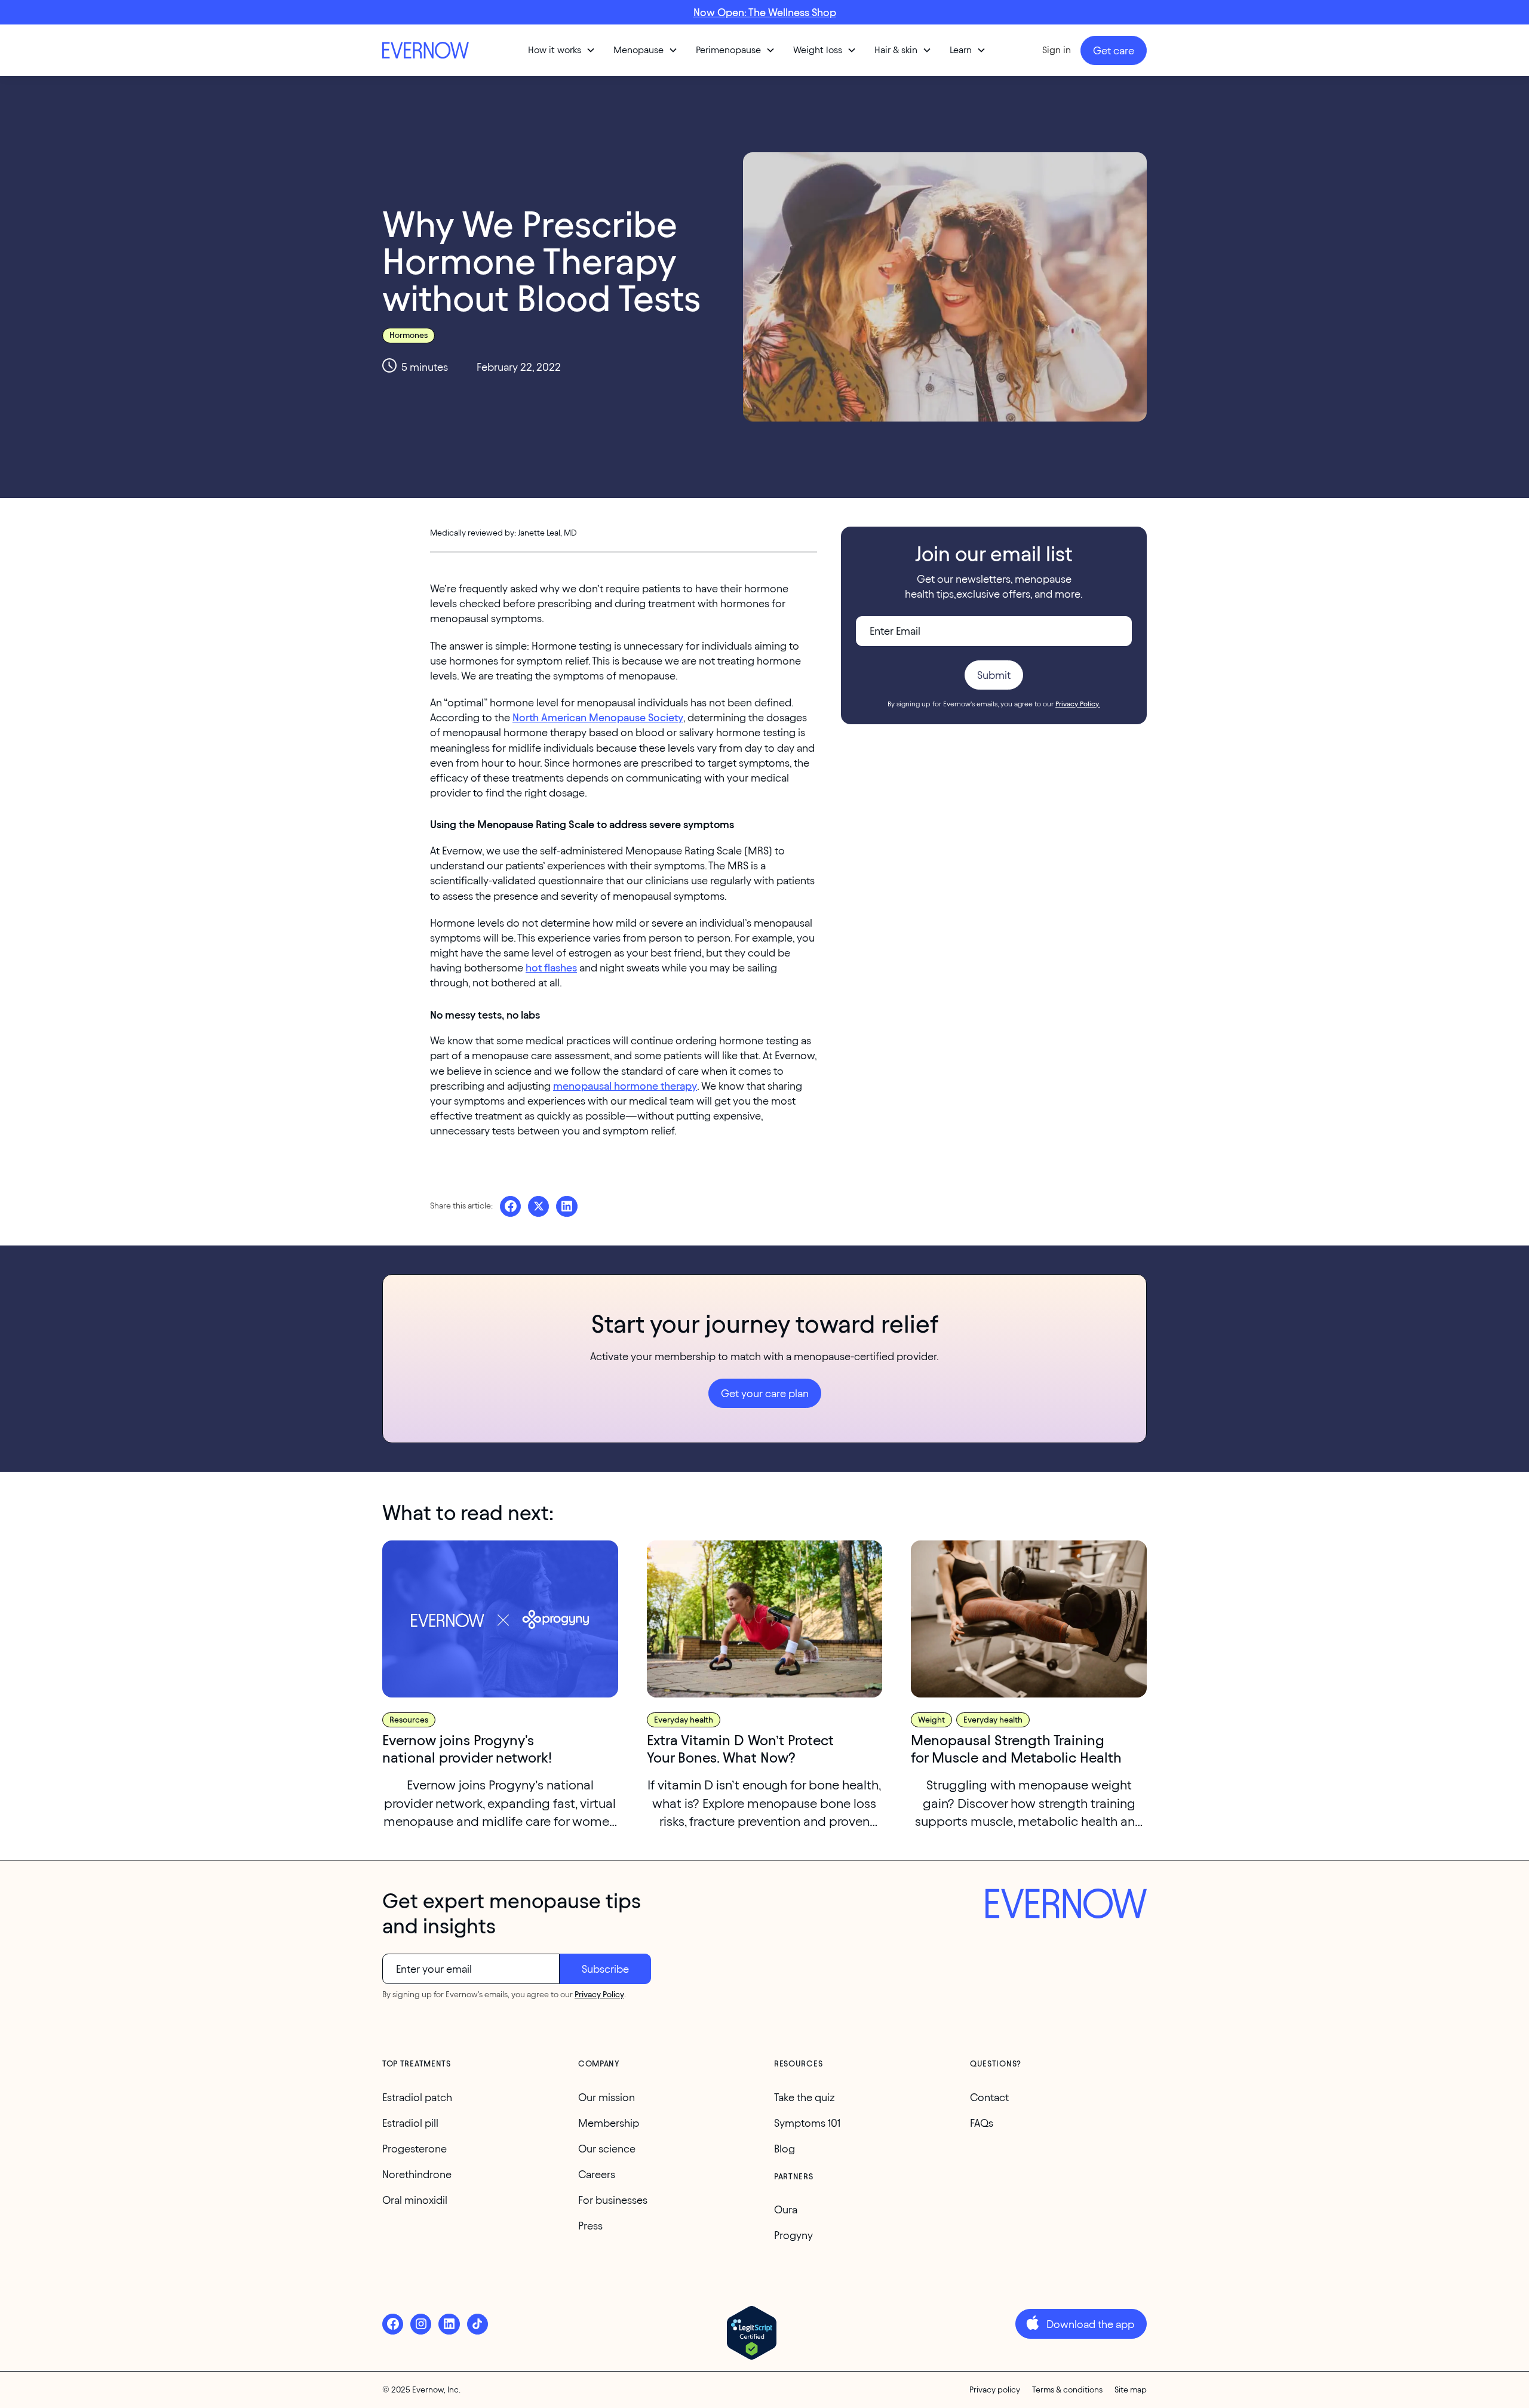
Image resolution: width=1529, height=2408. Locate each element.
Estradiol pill (410, 2123)
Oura (786, 2209)
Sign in (1057, 50)
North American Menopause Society (598, 717)
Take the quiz (805, 2097)
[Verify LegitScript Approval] (752, 2333)
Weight (931, 1720)
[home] (427, 50)
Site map (1131, 2390)
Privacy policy (995, 2390)
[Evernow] (1066, 1905)
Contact (989, 2097)
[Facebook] (393, 2324)
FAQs (982, 2123)
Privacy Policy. (1078, 704)
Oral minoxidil (415, 2200)
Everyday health (684, 1720)
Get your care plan (765, 1393)
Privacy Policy (599, 1995)
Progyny (793, 2235)
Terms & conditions (1067, 2390)
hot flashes (551, 968)
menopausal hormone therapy (625, 1086)
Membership (609, 2123)
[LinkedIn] (449, 2324)
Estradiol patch (417, 2097)
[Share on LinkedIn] (567, 1206)
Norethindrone (417, 2174)
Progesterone (415, 2149)
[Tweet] (538, 1206)
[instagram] (421, 2324)
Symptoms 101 (807, 2123)
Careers (597, 2174)
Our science (607, 2149)
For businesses (613, 2200)
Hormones (409, 335)
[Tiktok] (478, 2324)
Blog (785, 2149)
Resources (409, 1720)
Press (590, 2226)
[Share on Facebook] (510, 1206)
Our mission (607, 2097)
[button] (562, 50)
